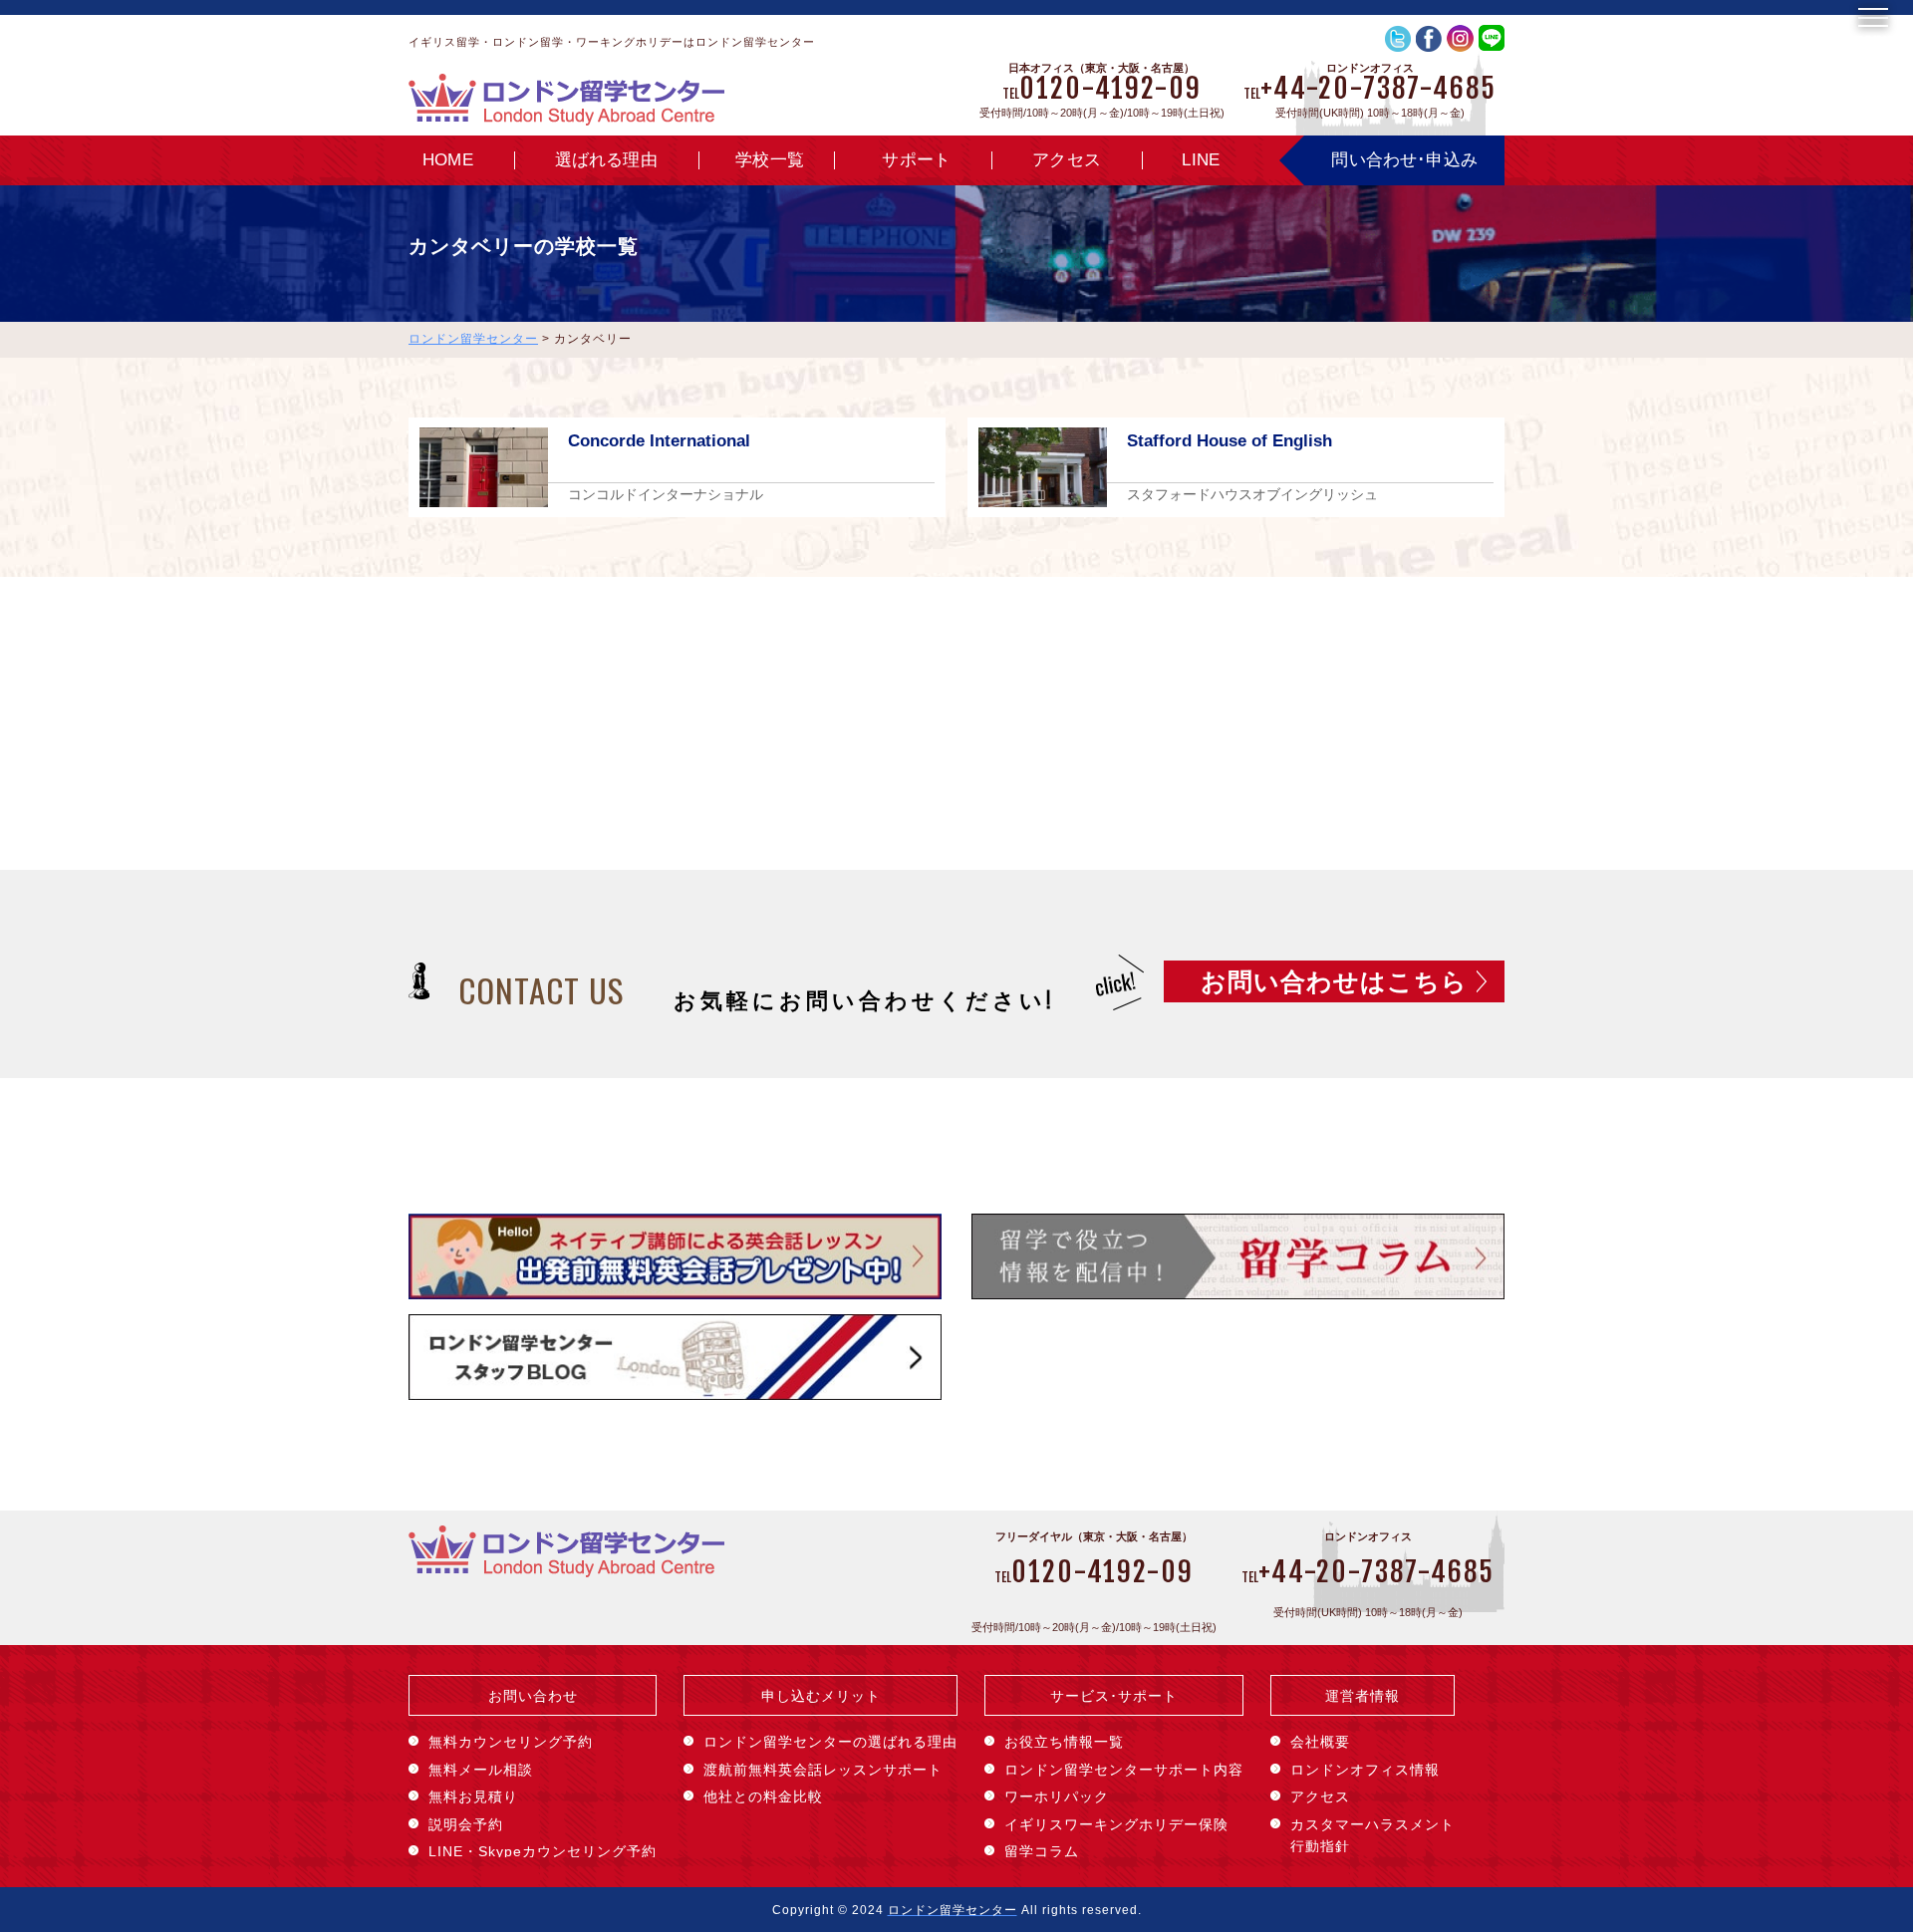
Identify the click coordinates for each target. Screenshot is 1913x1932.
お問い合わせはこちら (1334, 981)
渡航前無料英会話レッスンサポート (823, 1770)
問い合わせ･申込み (1404, 160)
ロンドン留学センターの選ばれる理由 (830, 1742)
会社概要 (1320, 1742)
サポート (916, 160)
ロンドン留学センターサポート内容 (1124, 1770)
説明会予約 (466, 1824)
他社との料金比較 (763, 1796)
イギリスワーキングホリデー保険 (1116, 1824)
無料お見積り (473, 1796)
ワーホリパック (1057, 1796)
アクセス (1067, 160)
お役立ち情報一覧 (1064, 1742)
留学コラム (1042, 1851)
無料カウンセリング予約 (511, 1742)
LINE (1201, 160)
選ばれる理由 (606, 160)
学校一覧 (770, 160)
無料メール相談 (481, 1770)
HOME (448, 160)
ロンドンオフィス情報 (1365, 1770)
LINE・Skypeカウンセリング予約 (543, 1851)
